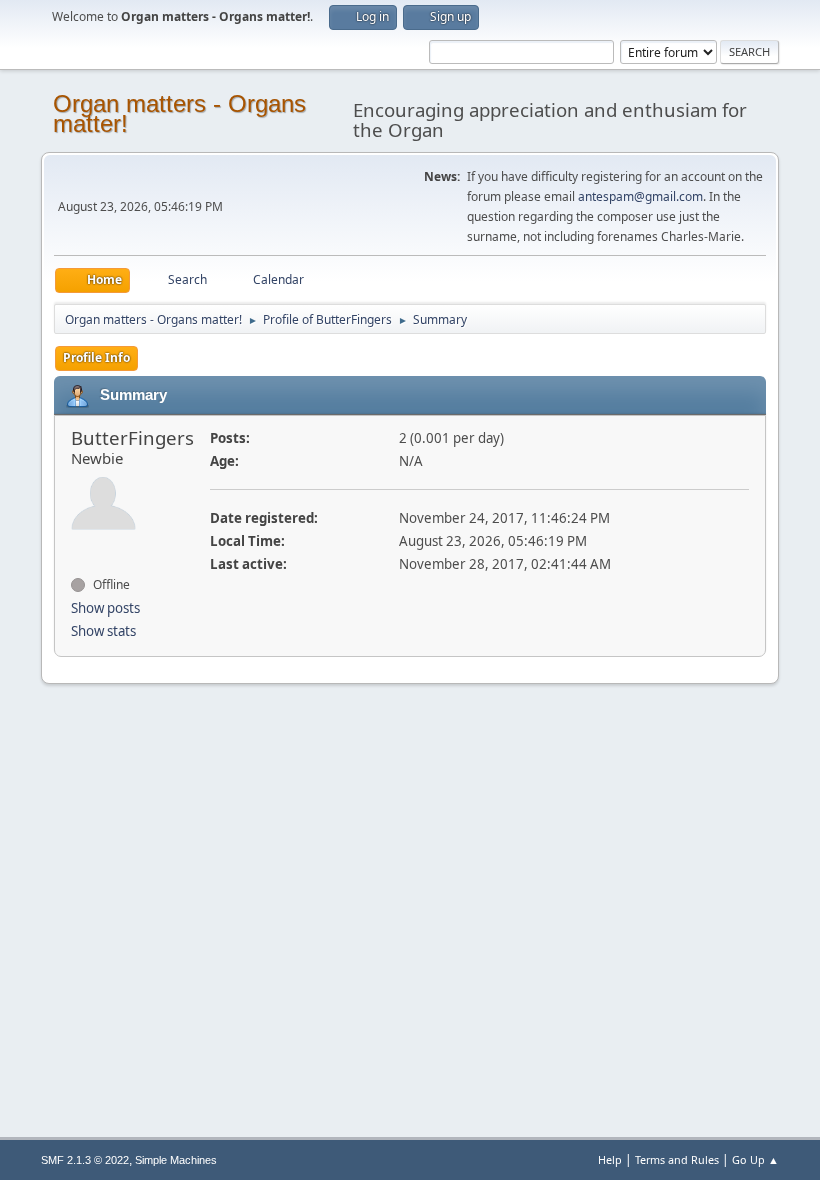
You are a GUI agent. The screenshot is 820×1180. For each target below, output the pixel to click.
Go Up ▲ (755, 1159)
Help (610, 1159)
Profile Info (96, 357)
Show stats (103, 631)
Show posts (105, 608)
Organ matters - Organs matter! (179, 113)
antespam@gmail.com (640, 196)
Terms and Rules (677, 1159)
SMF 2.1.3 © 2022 (85, 1160)
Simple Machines (176, 1160)
